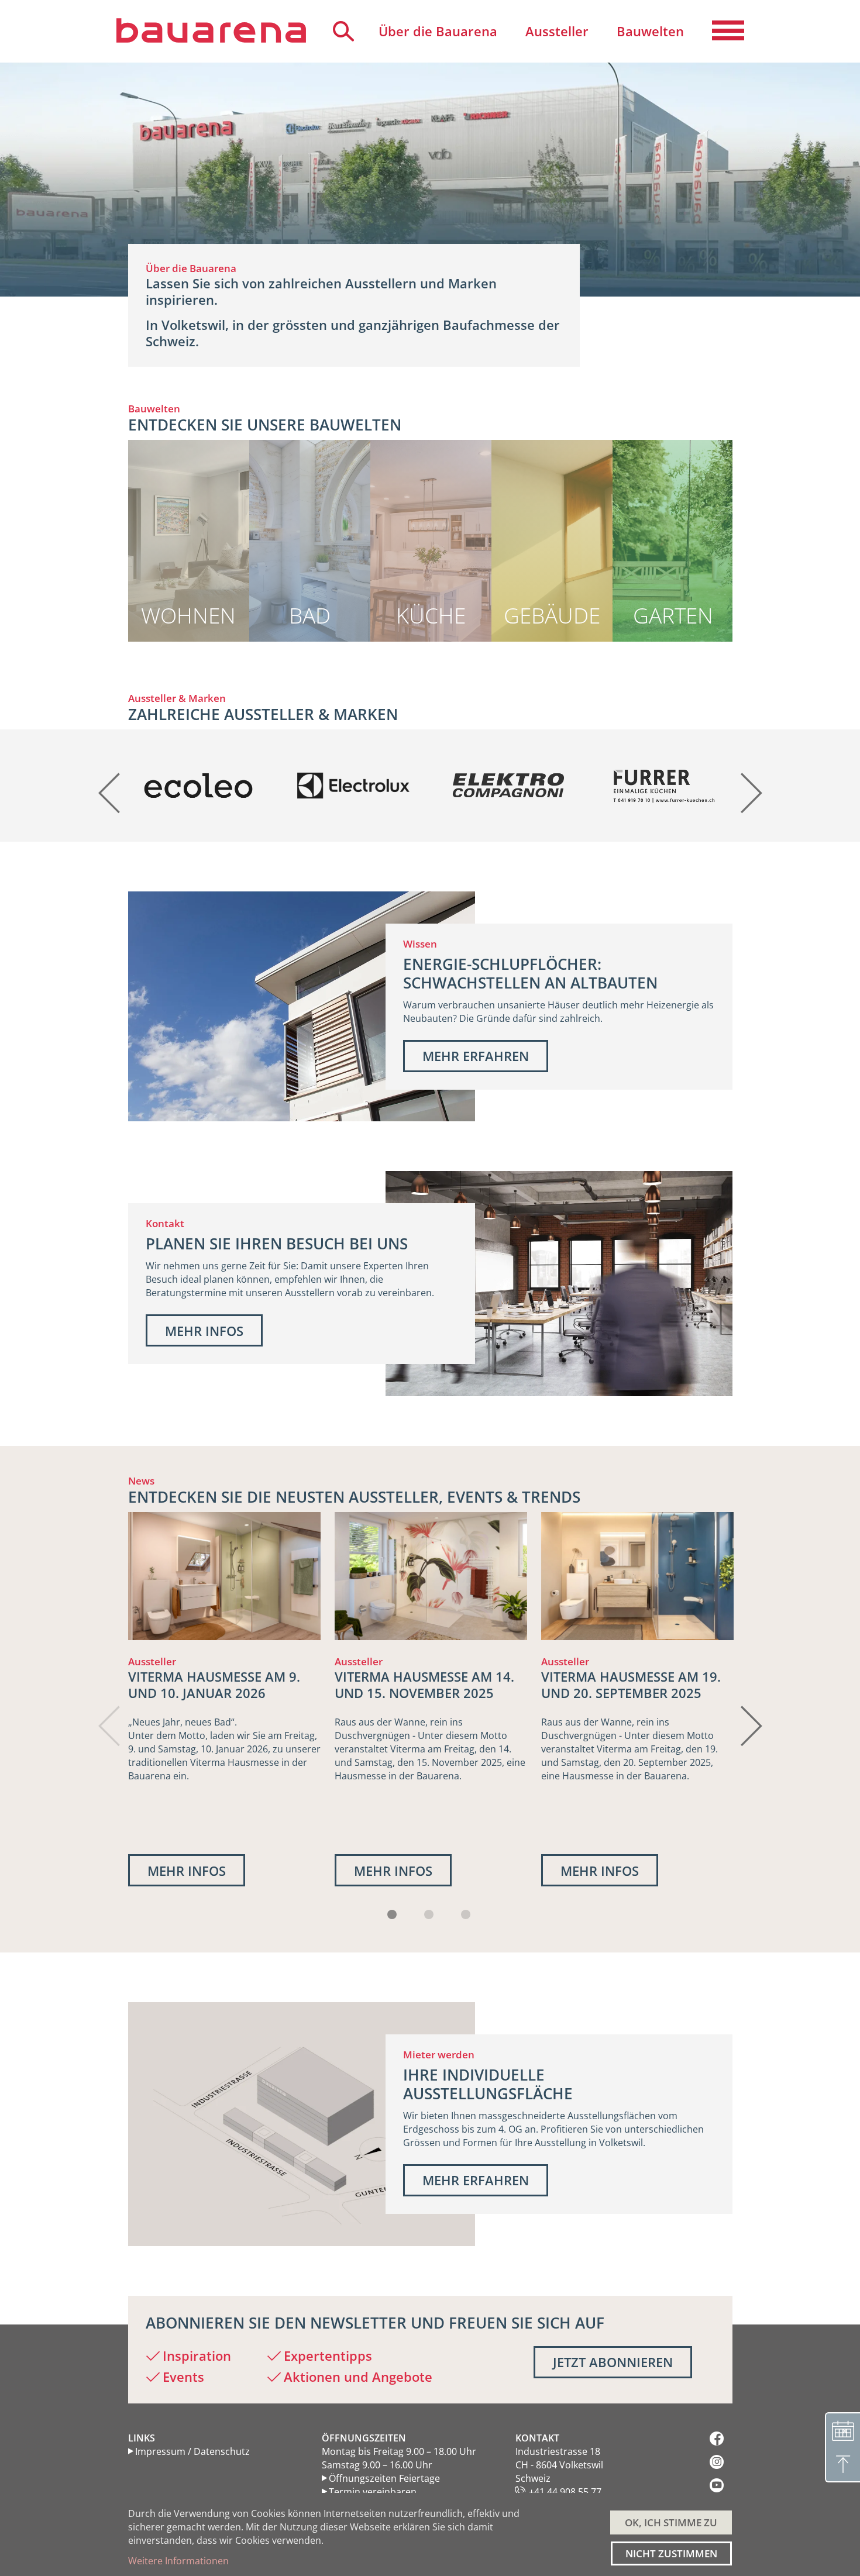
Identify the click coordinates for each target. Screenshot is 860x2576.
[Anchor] (121, 425)
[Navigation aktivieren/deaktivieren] (728, 31)
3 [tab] (466, 1914)
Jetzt (613, 2362)
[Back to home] (211, 30)
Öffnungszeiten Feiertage (384, 2478)
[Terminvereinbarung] (842, 2430)
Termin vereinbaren (373, 2492)
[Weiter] (750, 785)
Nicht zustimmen (671, 2553)
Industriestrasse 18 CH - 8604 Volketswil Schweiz (559, 2465)
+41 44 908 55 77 (565, 2492)
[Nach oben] (842, 2465)
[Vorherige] (111, 785)
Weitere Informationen (178, 2561)
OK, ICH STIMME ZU (671, 2522)
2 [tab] (429, 1914)
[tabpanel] (224, 1699)
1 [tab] (392, 1914)
